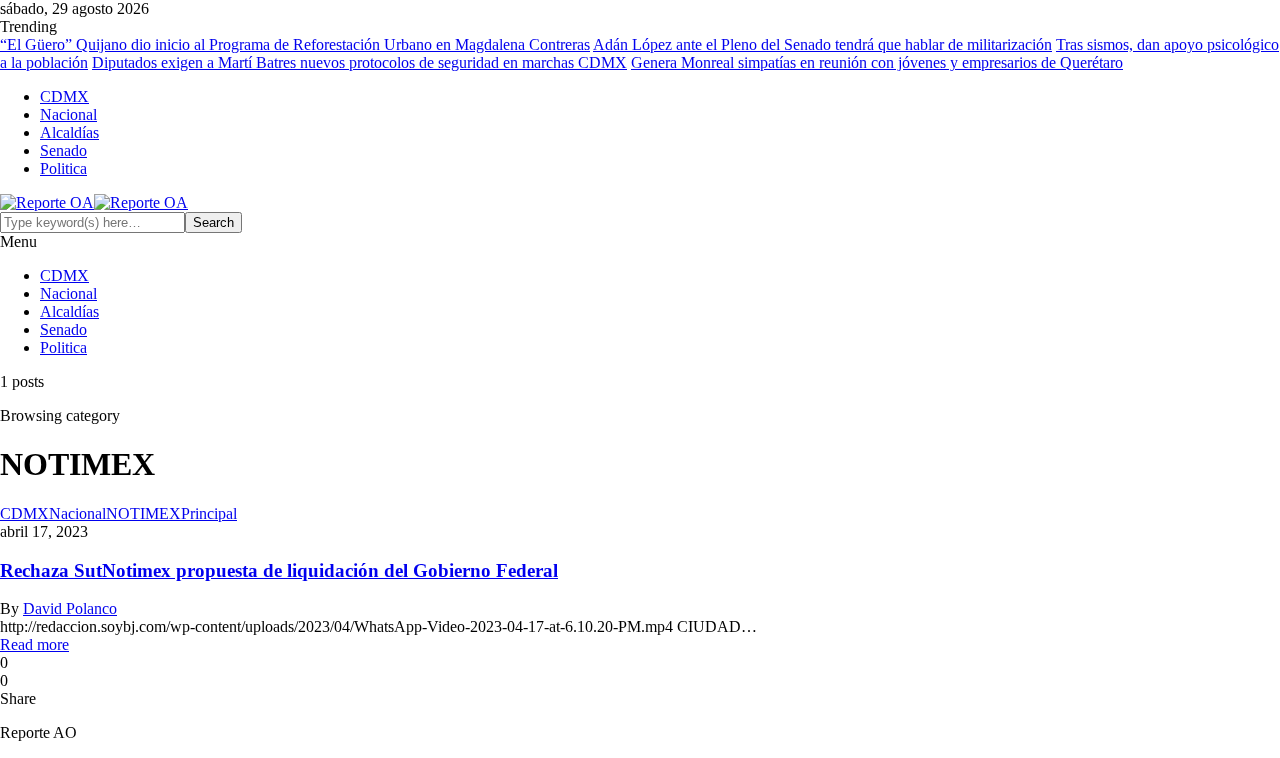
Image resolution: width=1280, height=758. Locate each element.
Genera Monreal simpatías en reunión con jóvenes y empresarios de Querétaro (877, 62)
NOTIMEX (143, 513)
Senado (63, 150)
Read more (34, 644)
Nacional (68, 114)
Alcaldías (69, 132)
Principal (209, 513)
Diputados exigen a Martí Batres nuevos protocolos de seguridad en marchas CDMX (359, 62)
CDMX (64, 96)
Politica (63, 168)
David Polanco (70, 608)
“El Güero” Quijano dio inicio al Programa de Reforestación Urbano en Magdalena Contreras (295, 44)
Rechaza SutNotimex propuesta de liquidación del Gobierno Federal (279, 570)
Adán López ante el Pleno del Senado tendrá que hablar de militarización (822, 44)
